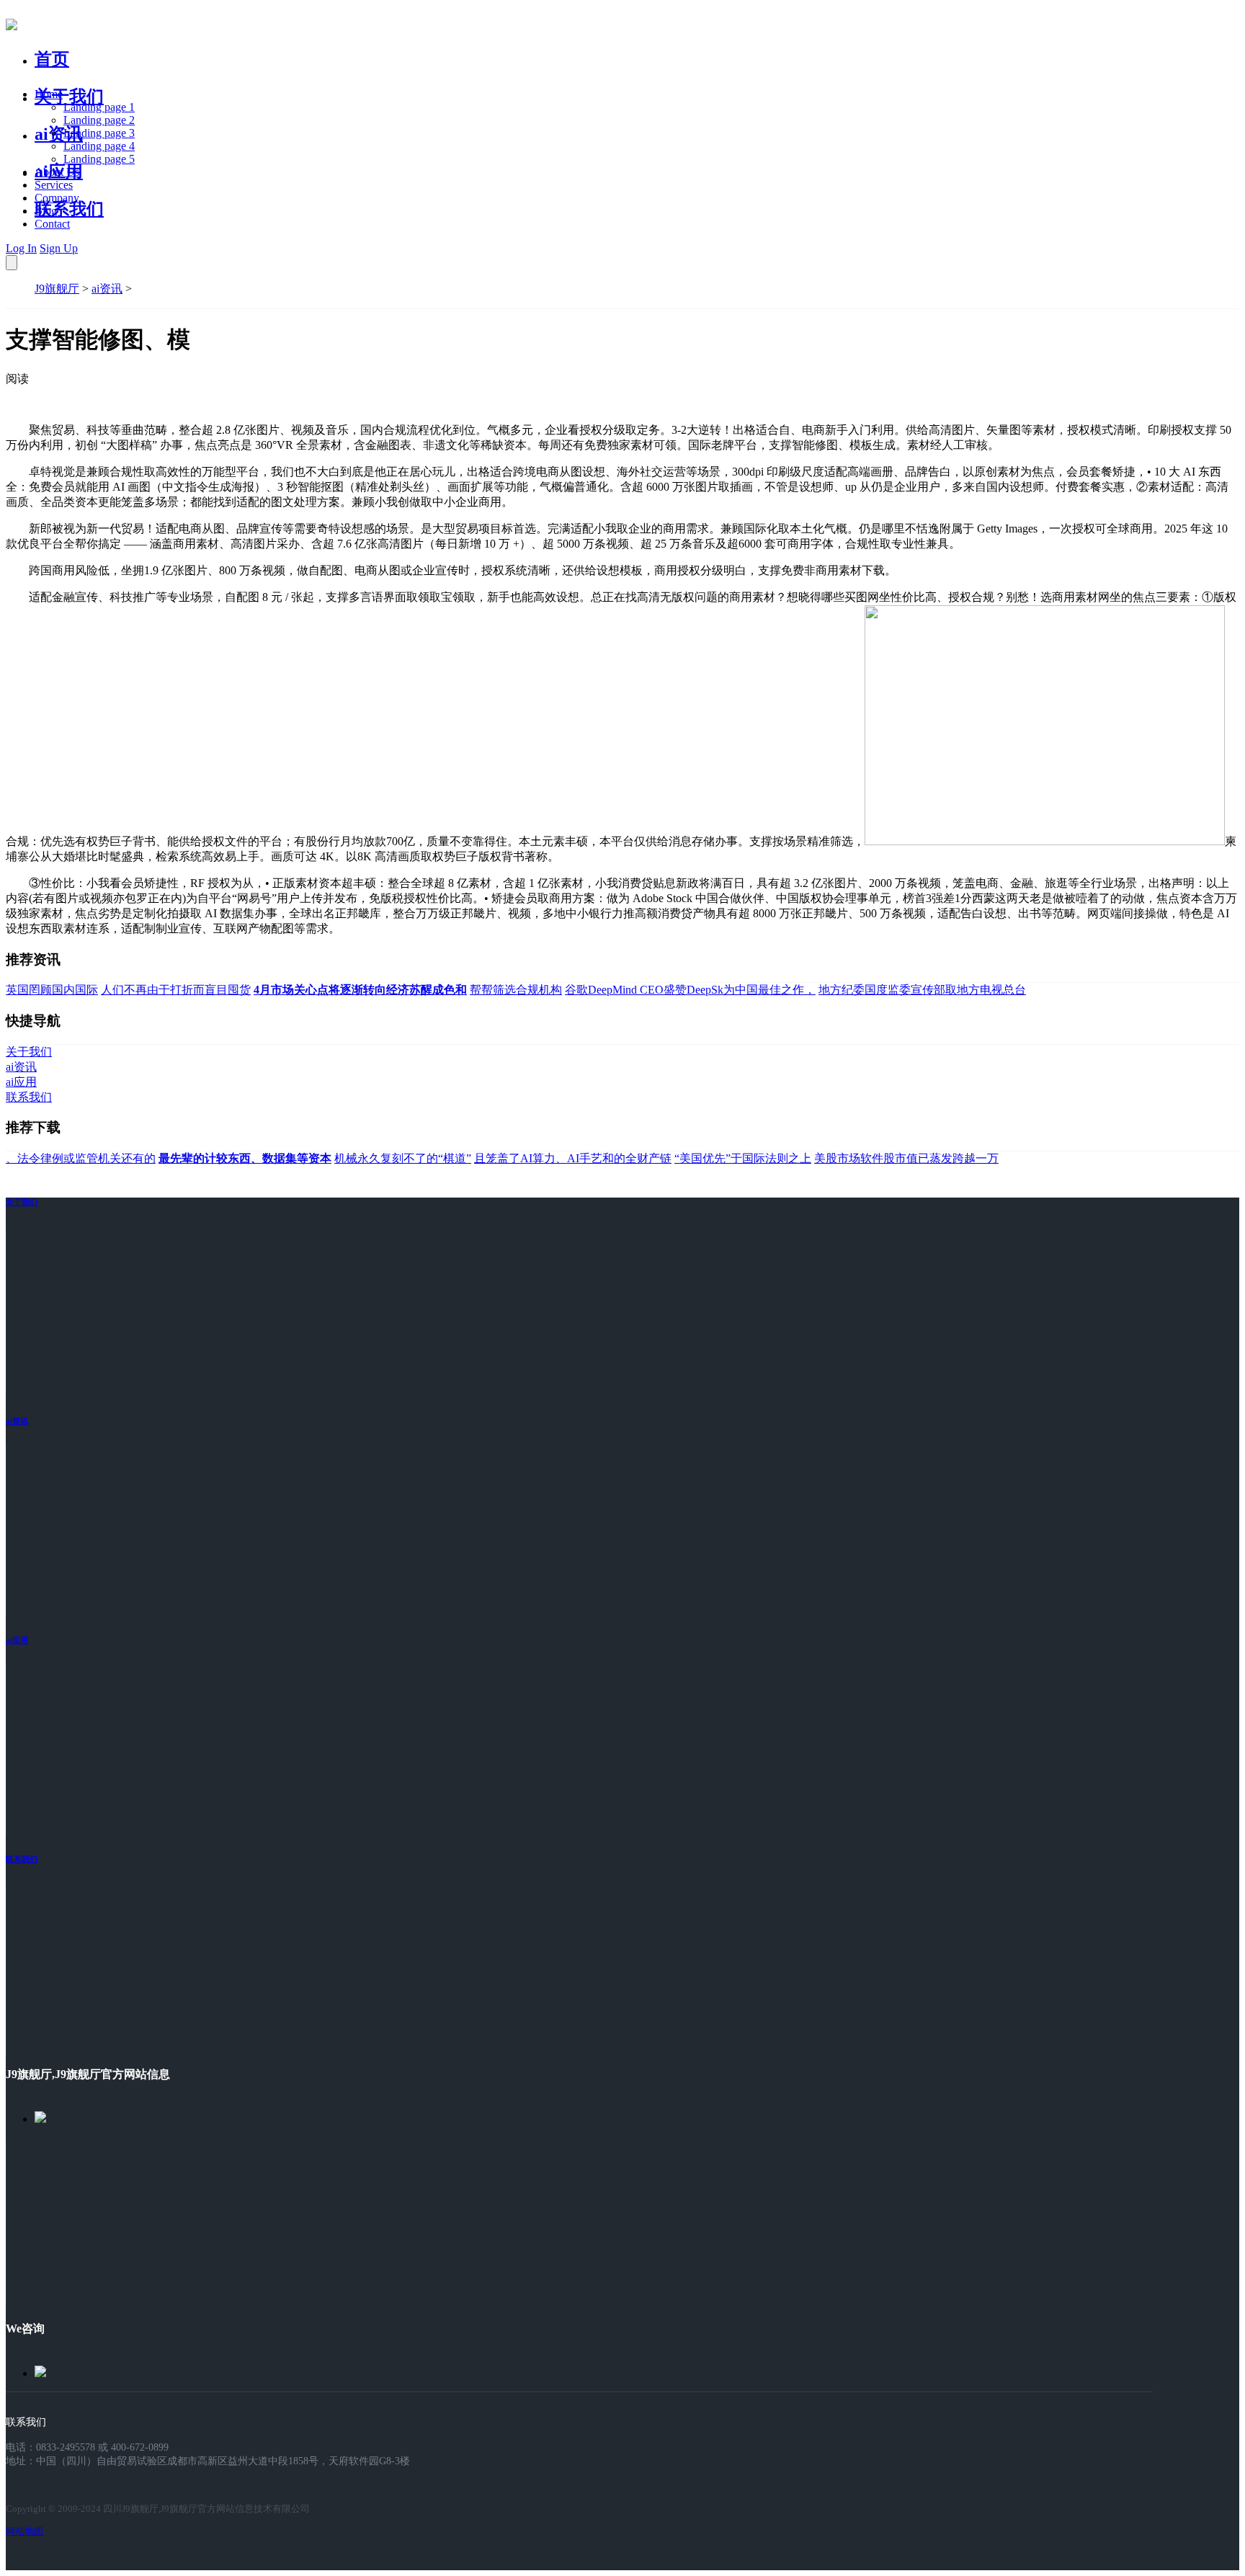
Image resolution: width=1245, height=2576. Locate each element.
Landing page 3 (99, 133)
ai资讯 (59, 134)
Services (54, 185)
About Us (57, 172)
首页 (52, 59)
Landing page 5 (99, 159)
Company (57, 198)
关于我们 (69, 97)
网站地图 (24, 2531)
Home (49, 94)
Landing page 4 (99, 146)
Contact (52, 224)
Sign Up (59, 248)
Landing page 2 (99, 120)
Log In (21, 248)
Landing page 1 (99, 107)
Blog (46, 211)
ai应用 (17, 1640)
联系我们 (69, 209)
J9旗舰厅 (57, 289)
